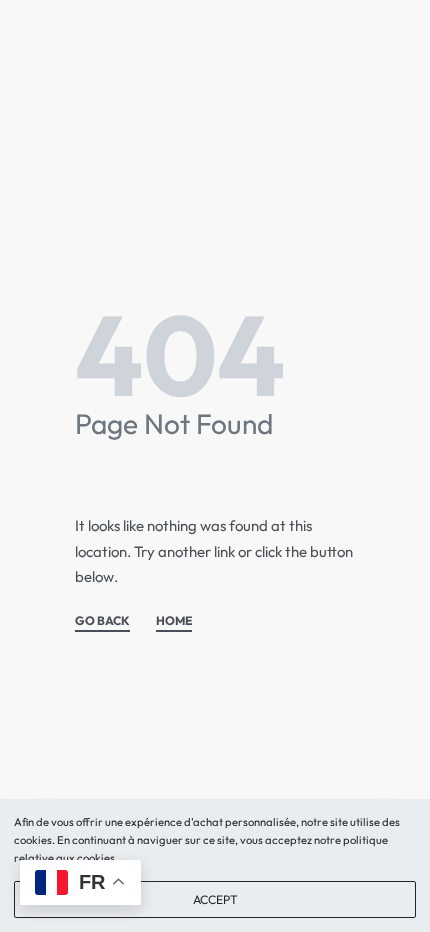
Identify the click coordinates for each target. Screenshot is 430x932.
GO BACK (102, 621)
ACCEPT (215, 899)
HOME (174, 621)
